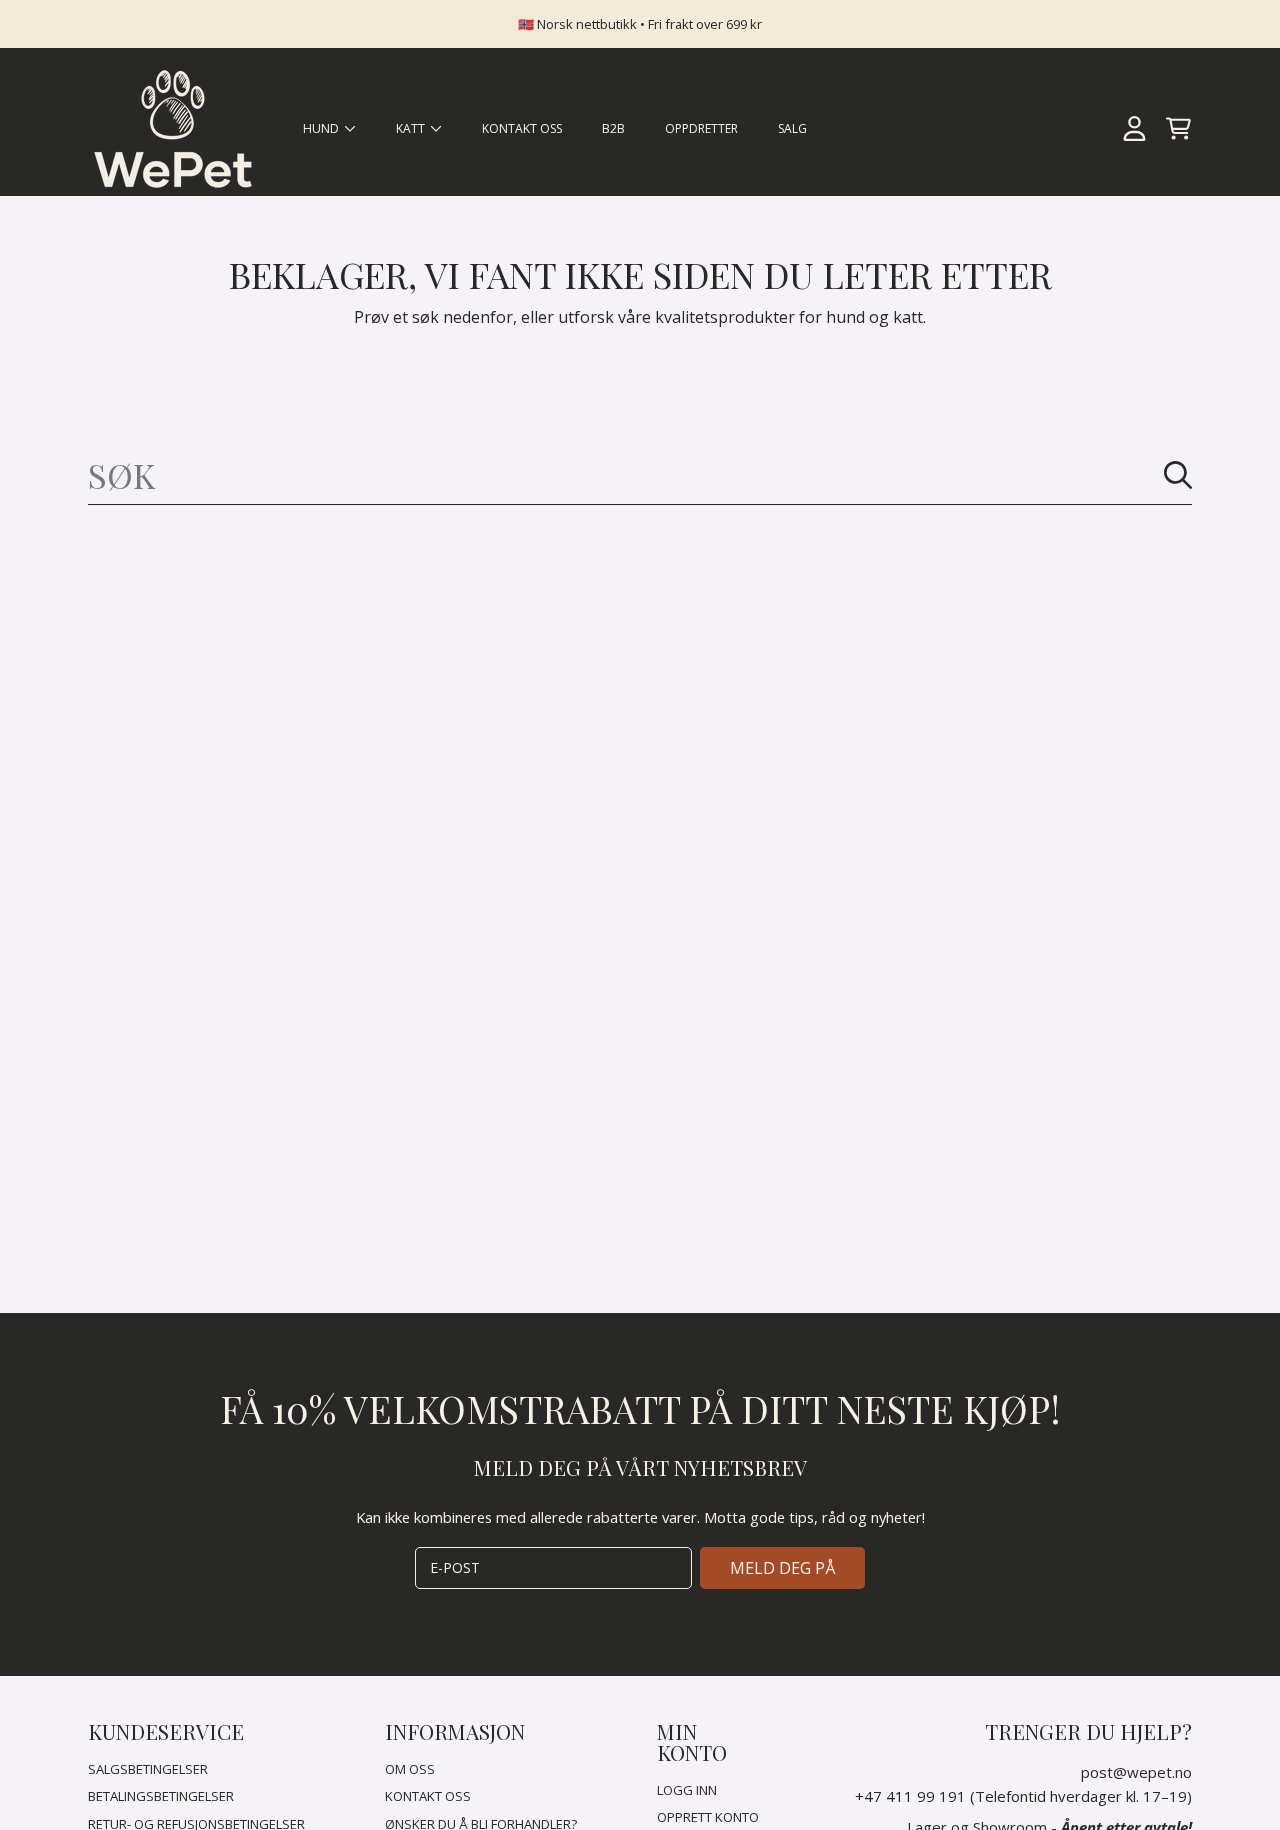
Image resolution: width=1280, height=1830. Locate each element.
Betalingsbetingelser (161, 1796)
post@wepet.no (1136, 1772)
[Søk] (1178, 475)
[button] (1178, 129)
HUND (322, 128)
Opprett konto (708, 1817)
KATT (412, 128)
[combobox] (640, 475)
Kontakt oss (428, 1796)
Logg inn (687, 1790)
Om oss (410, 1769)
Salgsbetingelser (148, 1769)
